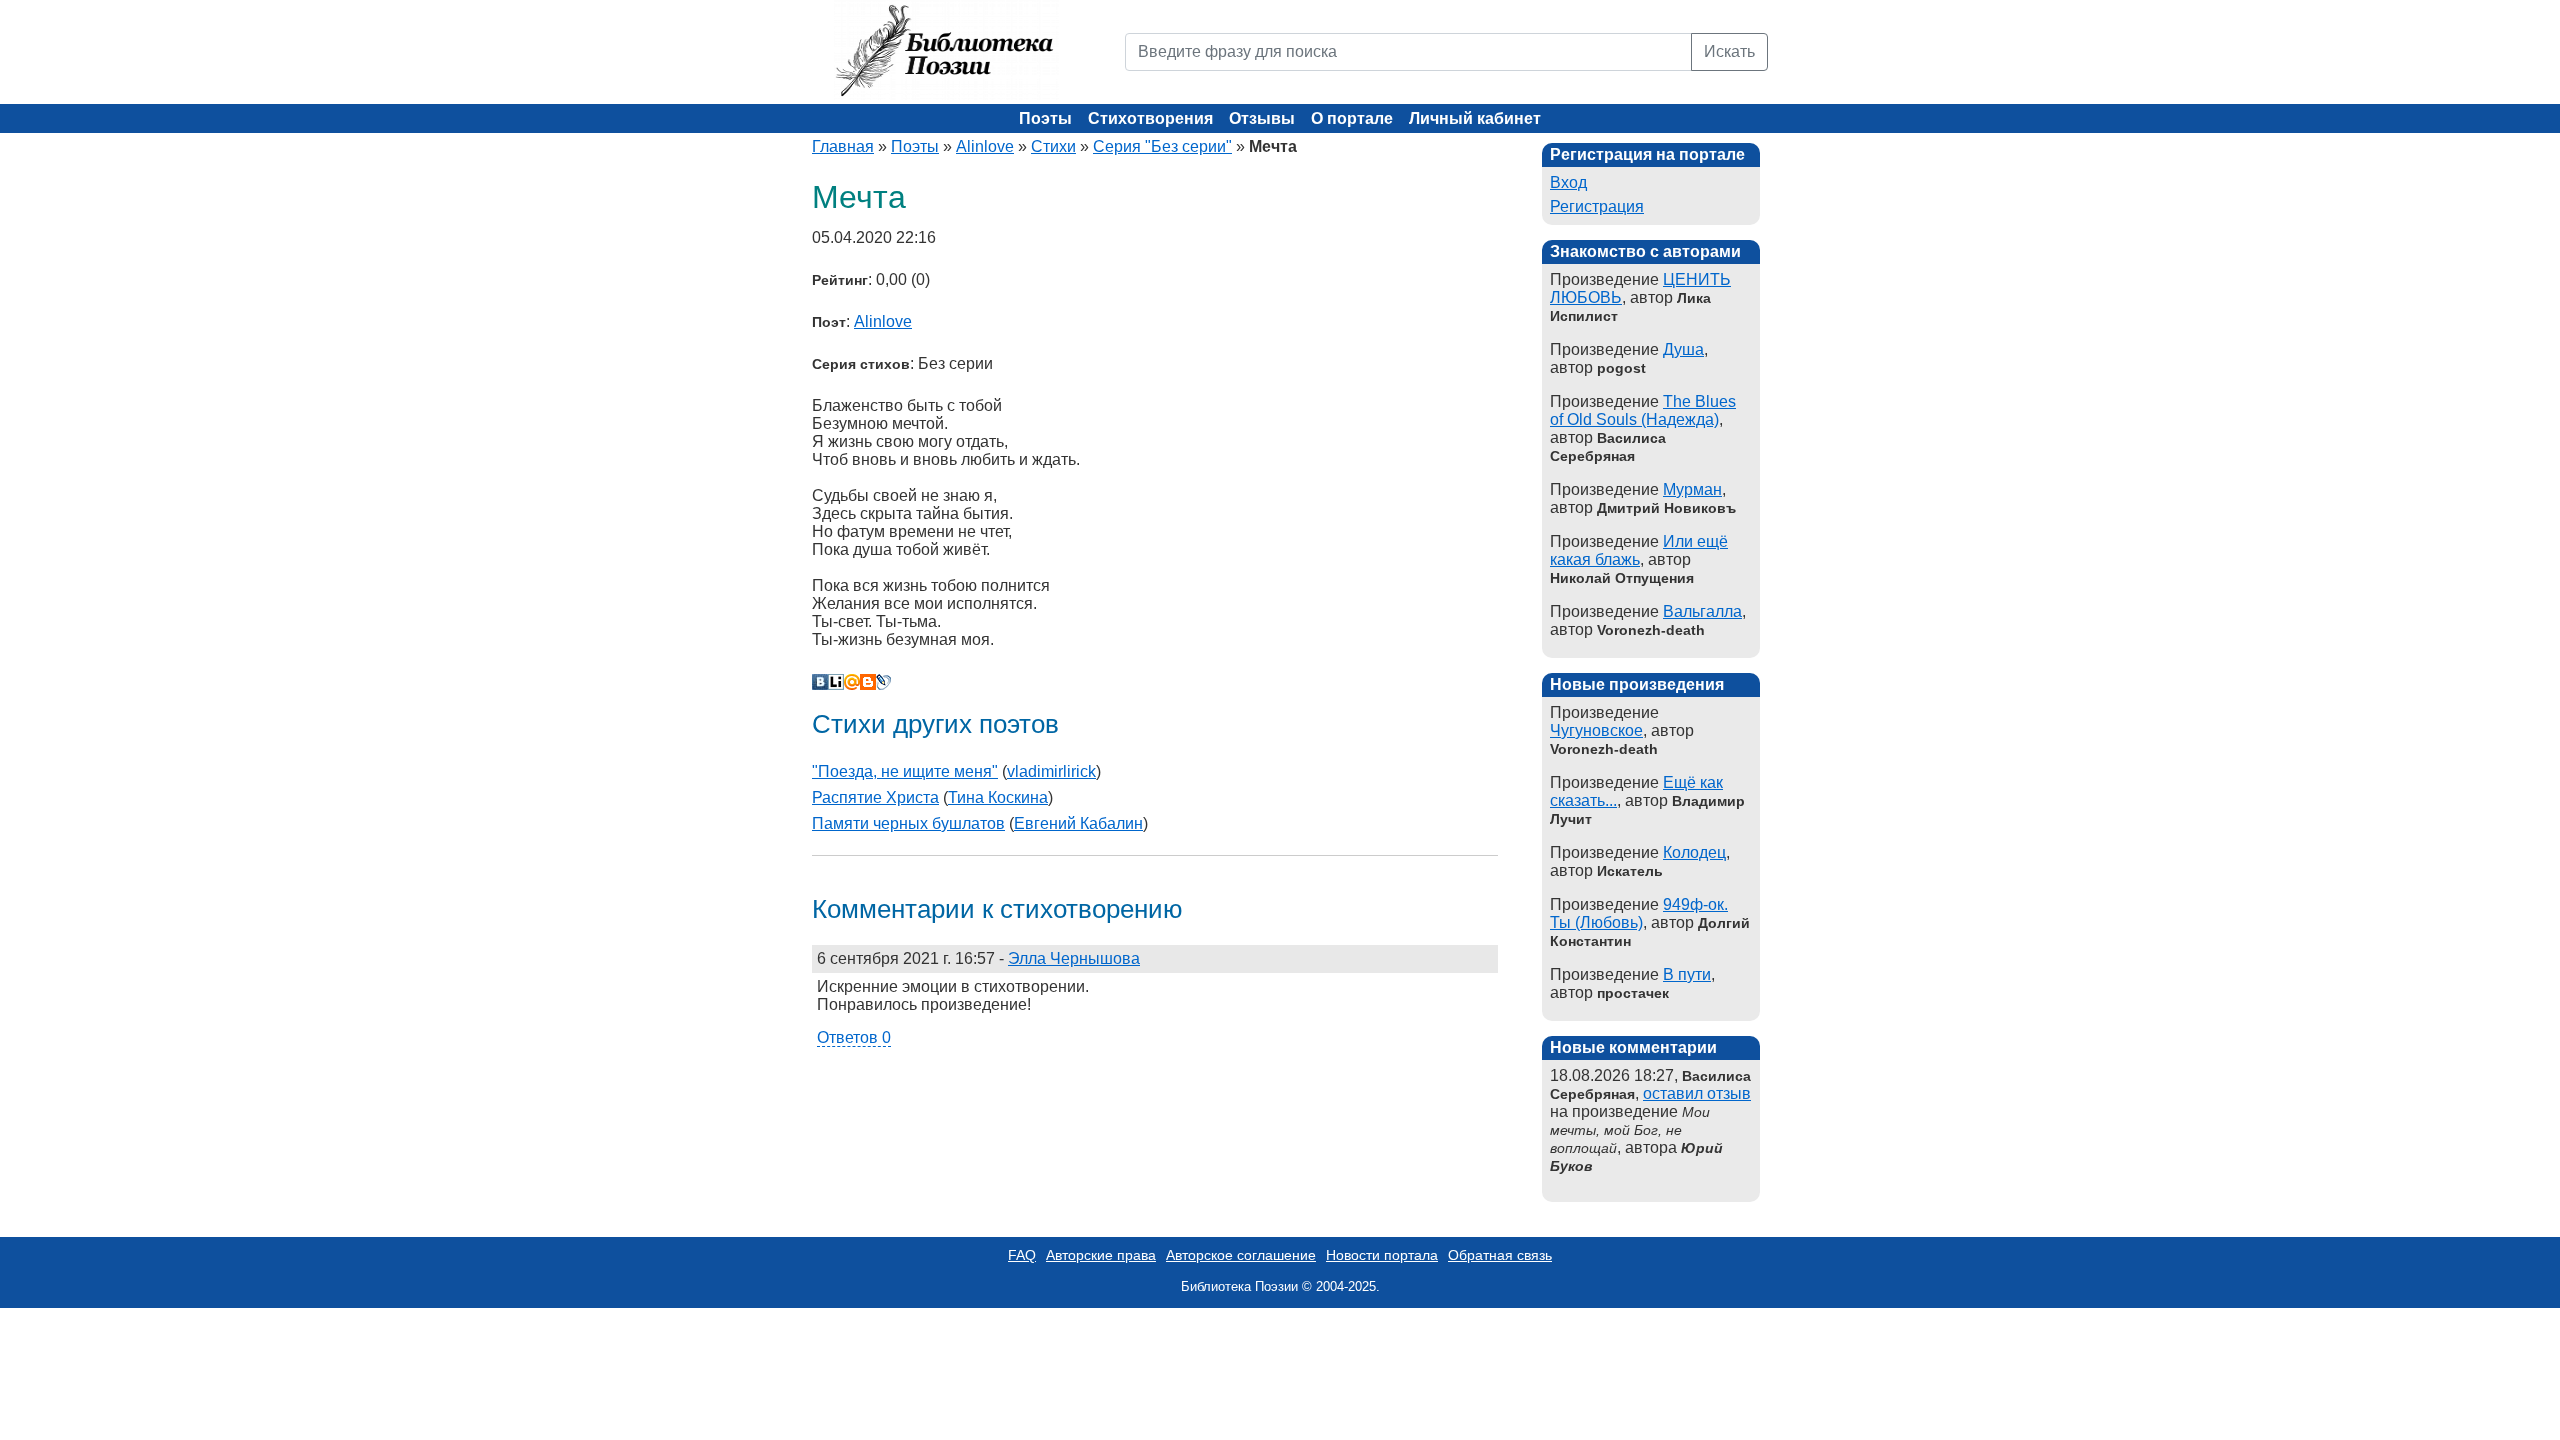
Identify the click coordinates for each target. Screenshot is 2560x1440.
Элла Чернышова (1074, 958)
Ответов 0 (854, 1037)
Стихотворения (1150, 118)
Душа (1683, 349)
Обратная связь (1500, 1255)
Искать (1729, 51)
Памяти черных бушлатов (908, 823)
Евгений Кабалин (1078, 823)
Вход (1568, 182)
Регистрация (1597, 206)
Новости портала (1382, 1255)
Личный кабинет (1475, 118)
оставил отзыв (1697, 1093)
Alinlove (985, 146)
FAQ (1022, 1255)
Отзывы (1262, 118)
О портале (1352, 118)
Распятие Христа (875, 797)
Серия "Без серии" (1162, 146)
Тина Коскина (998, 797)
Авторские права (1101, 1255)
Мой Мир (852, 682)
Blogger (868, 682)
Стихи (1053, 146)
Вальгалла (1702, 611)
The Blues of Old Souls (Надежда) (1643, 410)
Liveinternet (836, 682)
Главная (843, 146)
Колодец (1694, 852)
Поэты (1045, 118)
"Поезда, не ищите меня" (905, 771)
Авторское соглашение (1241, 1255)
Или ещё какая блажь (1639, 550)
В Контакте (820, 682)
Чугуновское (1596, 730)
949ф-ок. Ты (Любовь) (1639, 913)
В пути (1687, 974)
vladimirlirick (1051, 771)
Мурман (1692, 489)
